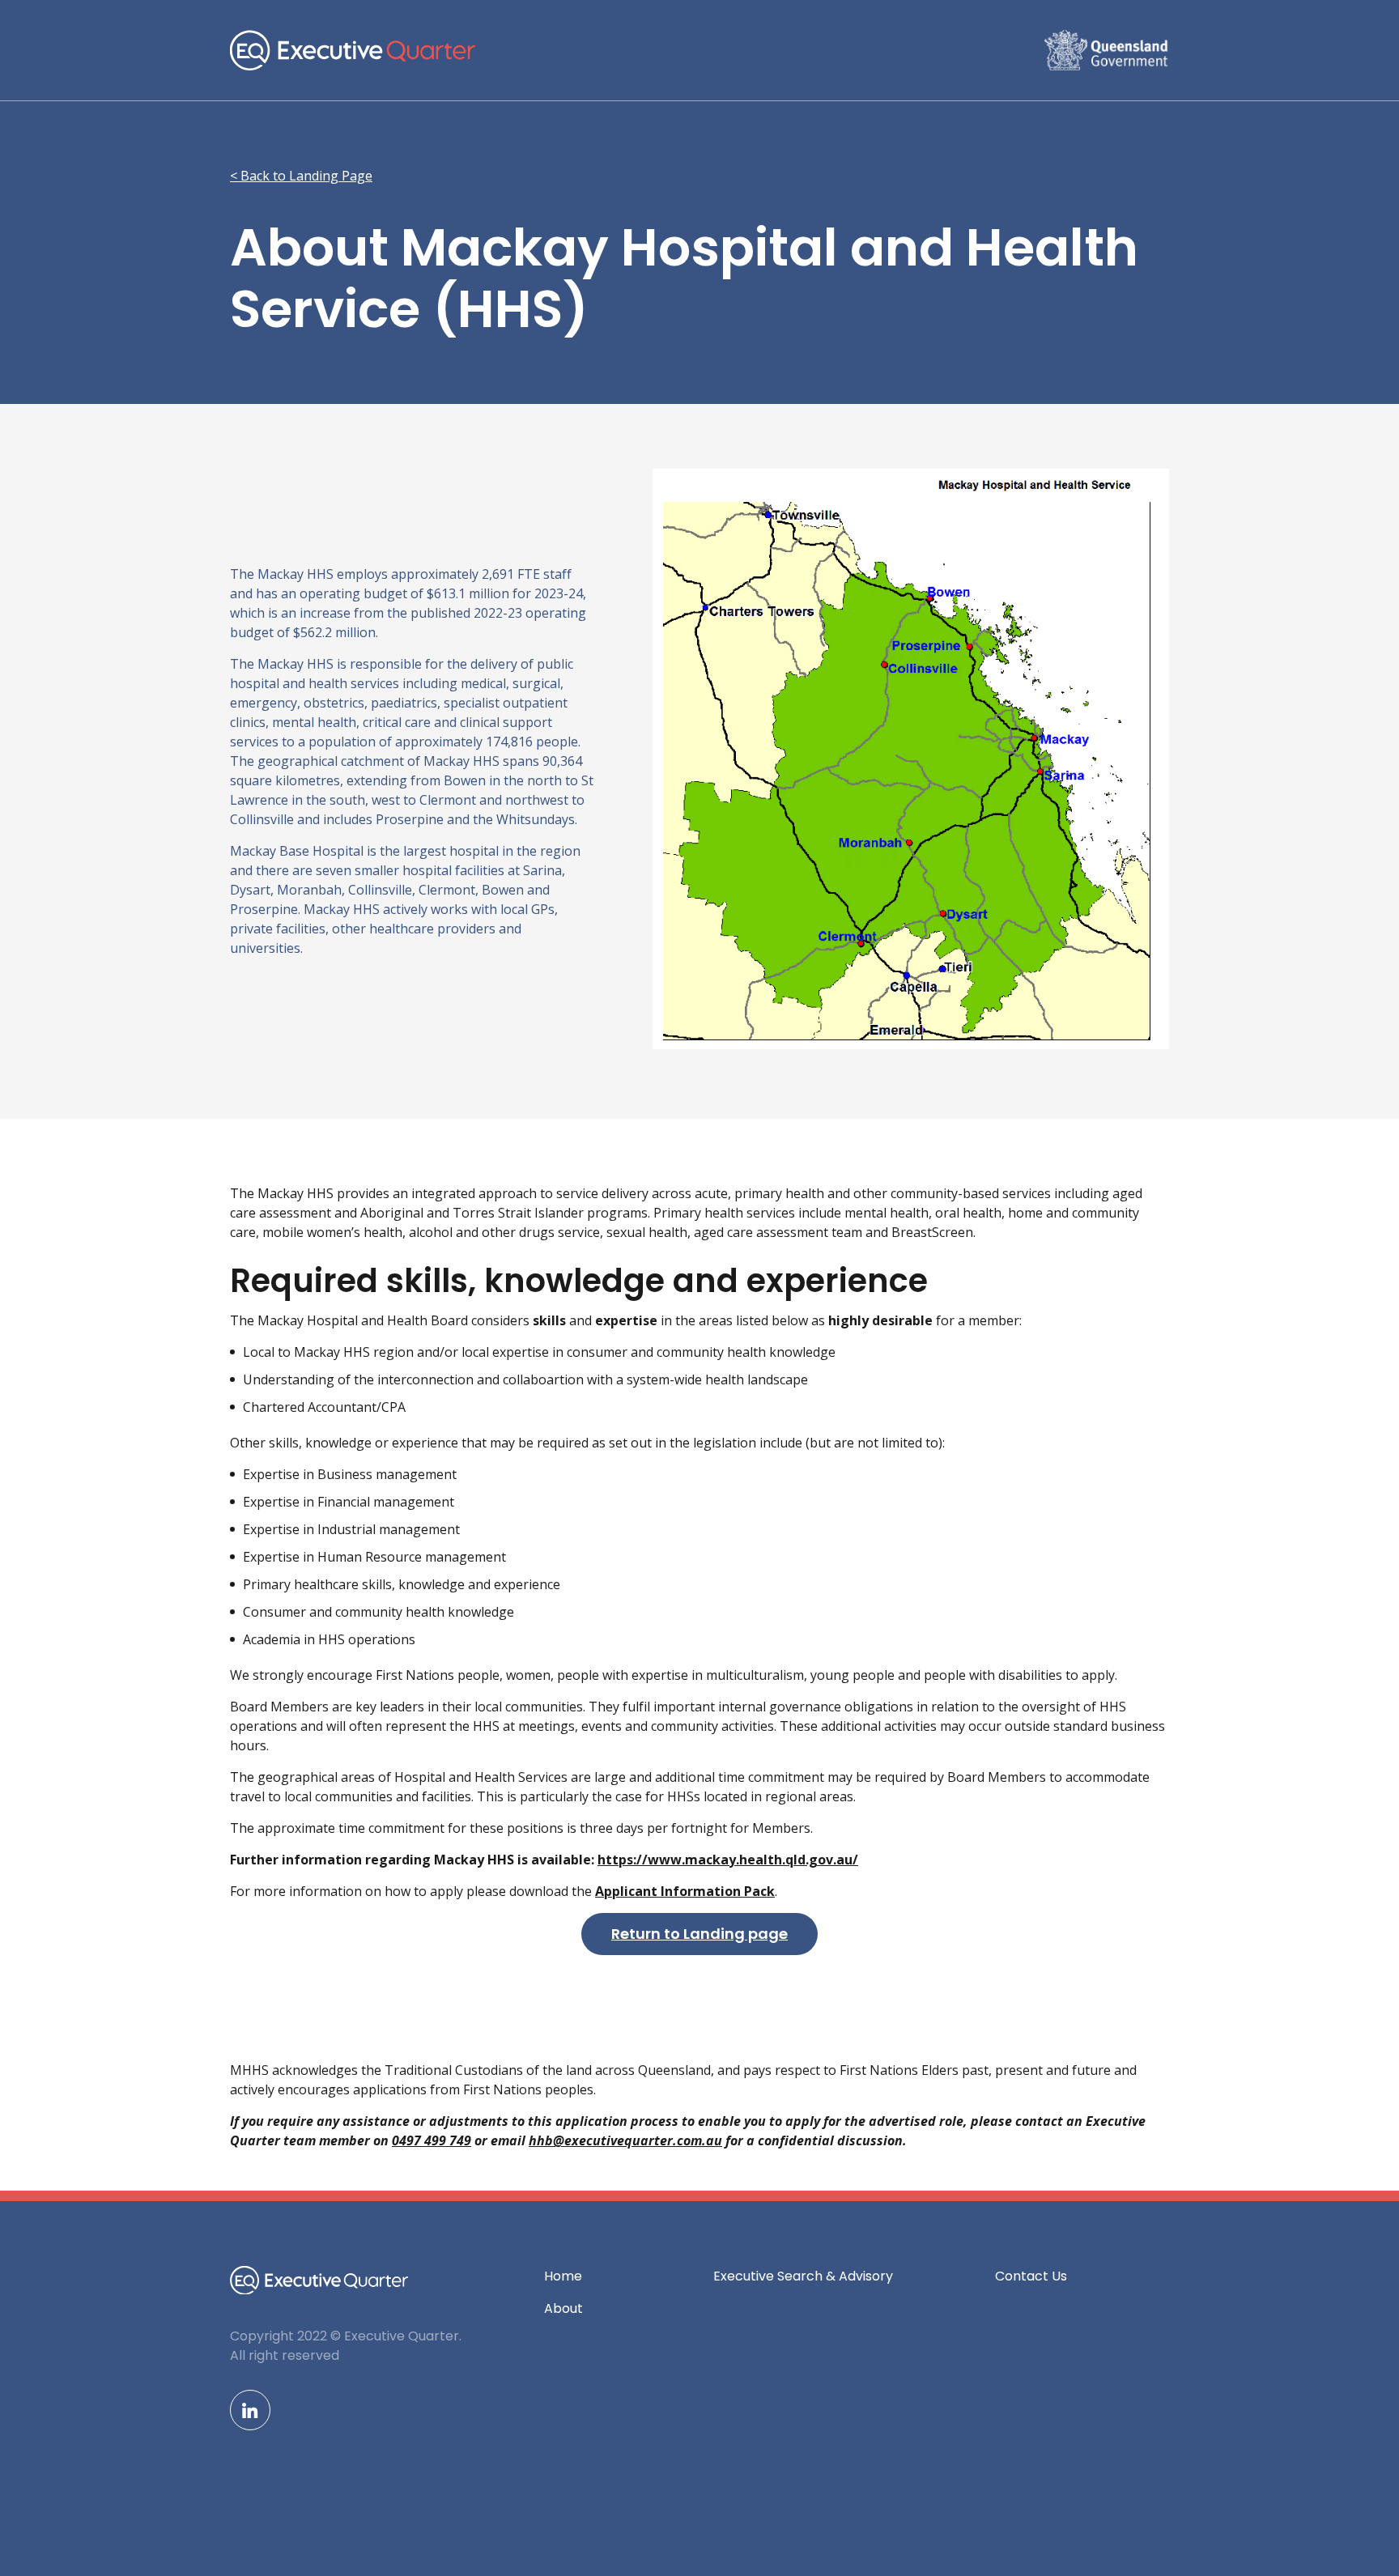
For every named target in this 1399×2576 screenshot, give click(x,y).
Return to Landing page (699, 1934)
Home (563, 2276)
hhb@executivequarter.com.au (625, 2140)
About (563, 2308)
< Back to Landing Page (301, 176)
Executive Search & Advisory (803, 2276)
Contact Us (1031, 2276)
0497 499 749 (432, 2140)
